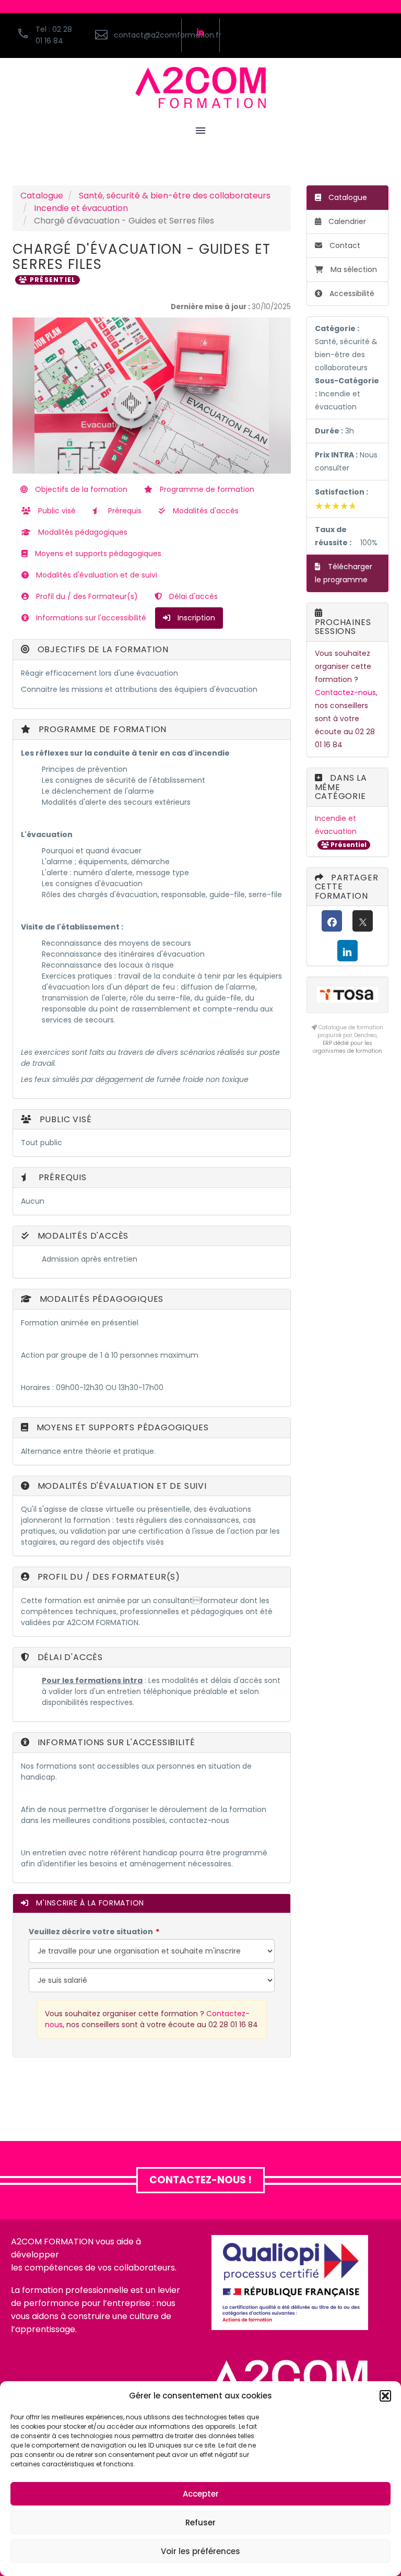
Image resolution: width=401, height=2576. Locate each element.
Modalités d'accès (205, 511)
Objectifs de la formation (80, 489)
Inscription (195, 618)
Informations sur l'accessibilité (90, 618)
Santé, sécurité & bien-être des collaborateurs (175, 196)
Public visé (56, 511)
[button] (385, 2396)
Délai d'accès (192, 596)
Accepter (201, 2494)
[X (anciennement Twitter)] (363, 921)
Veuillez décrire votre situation (91, 1932)
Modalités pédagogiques (82, 532)
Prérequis (124, 511)
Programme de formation (206, 489)
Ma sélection (354, 269)
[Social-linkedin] (200, 32)
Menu (200, 131)
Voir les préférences (200, 2551)
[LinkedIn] (347, 951)
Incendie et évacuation (81, 208)
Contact (344, 245)
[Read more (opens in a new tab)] (132, 35)
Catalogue (42, 196)
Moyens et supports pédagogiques (97, 554)
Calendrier (346, 221)
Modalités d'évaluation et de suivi (96, 575)
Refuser (200, 2522)
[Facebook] (332, 921)
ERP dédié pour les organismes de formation (347, 1047)
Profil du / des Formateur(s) (86, 596)
